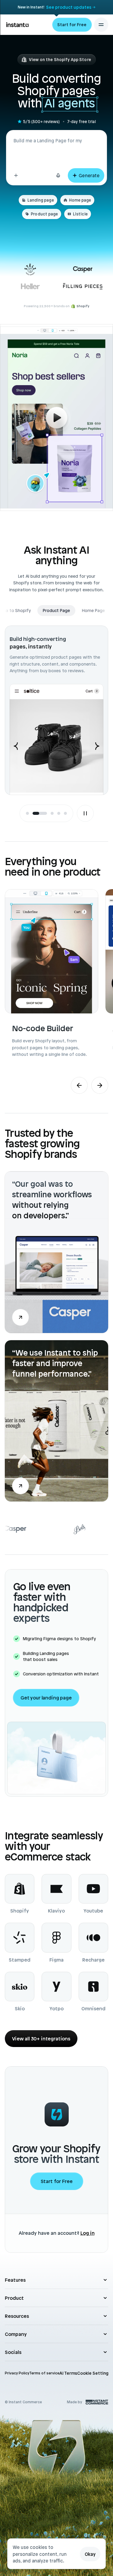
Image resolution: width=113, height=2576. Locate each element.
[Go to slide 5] (65, 813)
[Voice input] (58, 175)
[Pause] (85, 813)
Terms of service (44, 2373)
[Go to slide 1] (27, 813)
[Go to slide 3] (46, 813)
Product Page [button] (20, 611)
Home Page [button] (56, 611)
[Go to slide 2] (34, 813)
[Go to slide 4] (59, 813)
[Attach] (16, 175)
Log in (88, 2233)
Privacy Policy (17, 2373)
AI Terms (68, 2373)
